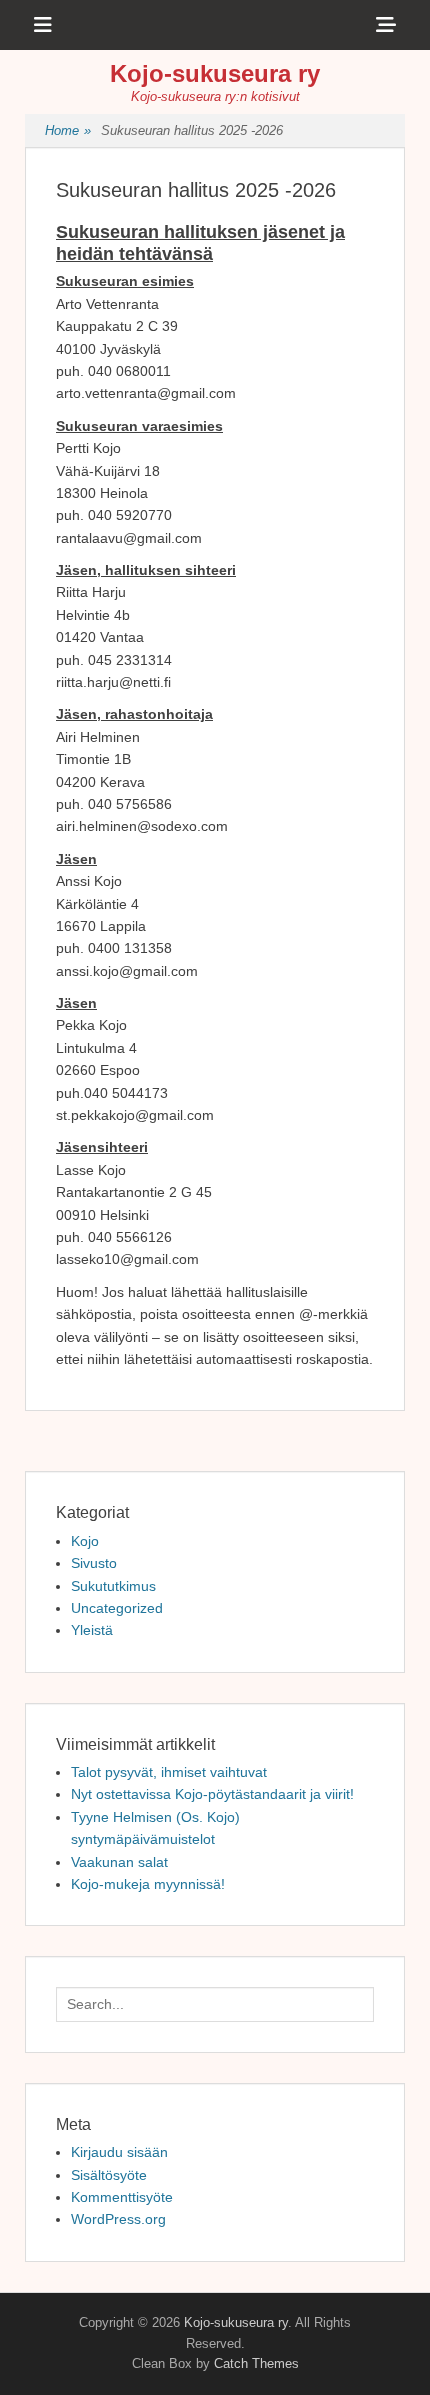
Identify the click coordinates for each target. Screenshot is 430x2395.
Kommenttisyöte (122, 2197)
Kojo (85, 1541)
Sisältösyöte (109, 2175)
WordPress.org (118, 2219)
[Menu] (43, 25)
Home (68, 130)
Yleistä (92, 1630)
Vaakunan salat (119, 1862)
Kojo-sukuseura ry (215, 73)
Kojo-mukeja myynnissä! (148, 1884)
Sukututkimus (113, 1586)
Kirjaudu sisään (119, 2152)
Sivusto (94, 1563)
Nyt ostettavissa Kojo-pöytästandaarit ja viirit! (212, 1794)
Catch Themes (256, 2363)
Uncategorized (117, 1608)
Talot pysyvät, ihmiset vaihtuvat (169, 1772)
